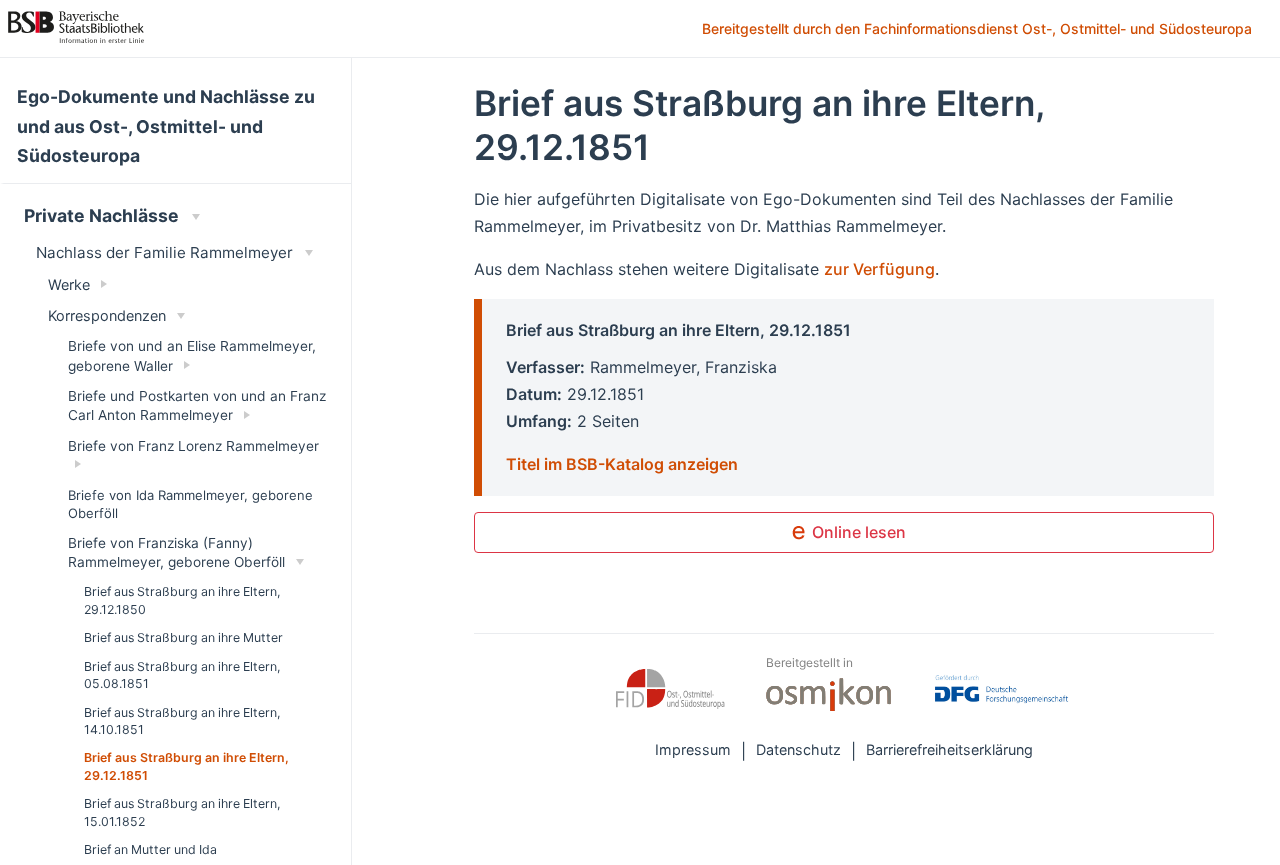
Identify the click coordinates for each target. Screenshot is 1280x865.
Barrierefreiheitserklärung (949, 749)
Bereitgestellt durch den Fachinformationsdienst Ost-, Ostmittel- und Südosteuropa (979, 30)
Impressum (693, 749)
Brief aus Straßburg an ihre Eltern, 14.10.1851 (182, 721)
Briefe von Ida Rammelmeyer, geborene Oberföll (190, 504)
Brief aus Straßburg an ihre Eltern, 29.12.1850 (182, 600)
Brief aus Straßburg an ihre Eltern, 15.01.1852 (182, 812)
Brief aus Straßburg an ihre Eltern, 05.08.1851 (182, 675)
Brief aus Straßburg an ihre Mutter (183, 637)
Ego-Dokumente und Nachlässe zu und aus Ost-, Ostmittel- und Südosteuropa (166, 126)
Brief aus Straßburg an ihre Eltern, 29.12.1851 (186, 766)
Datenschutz (798, 749)
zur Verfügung (879, 269)
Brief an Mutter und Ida (150, 849)
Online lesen (857, 532)
